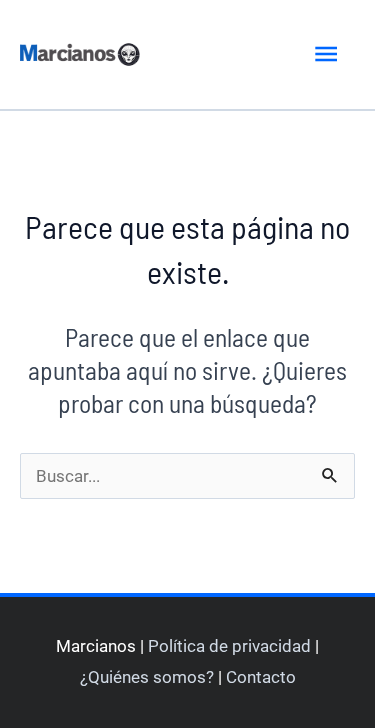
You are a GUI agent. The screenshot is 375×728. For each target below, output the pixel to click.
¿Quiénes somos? (147, 677)
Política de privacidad (229, 646)
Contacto (261, 677)
